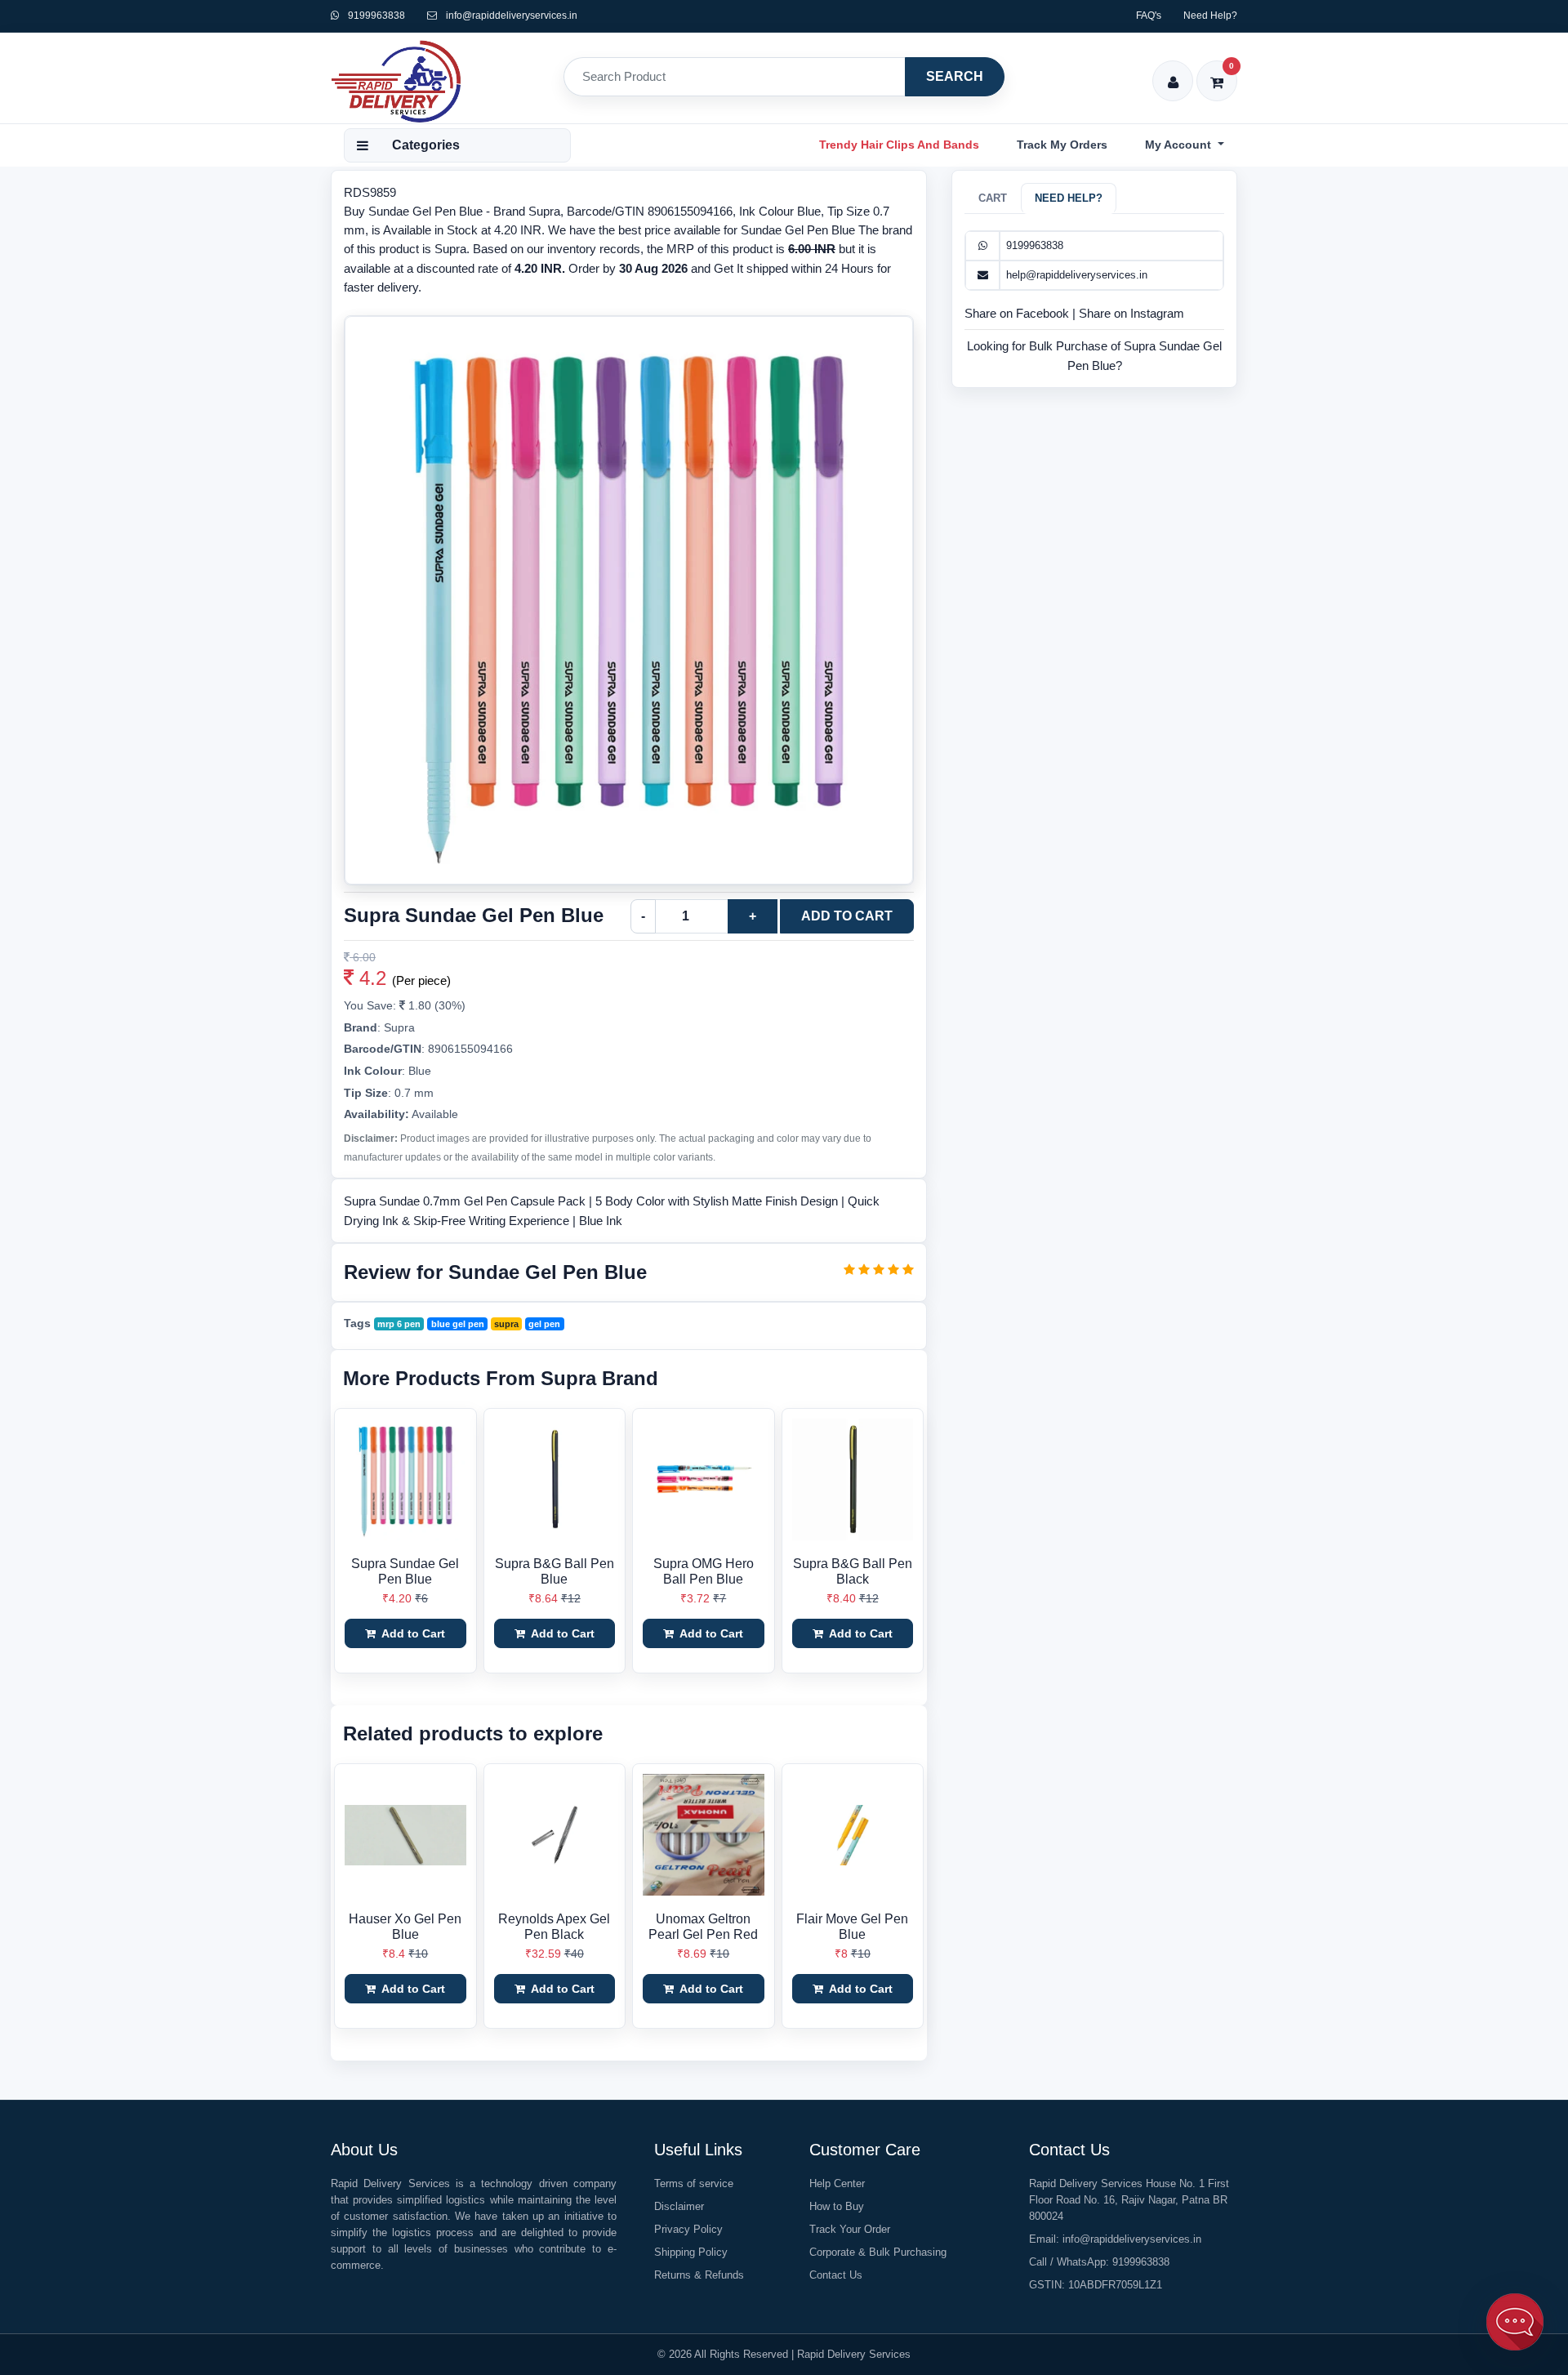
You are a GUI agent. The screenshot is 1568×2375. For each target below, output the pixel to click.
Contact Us (836, 2275)
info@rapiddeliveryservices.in (512, 16)
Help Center (837, 2183)
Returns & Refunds (699, 2275)
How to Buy (837, 2206)
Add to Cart (847, 916)
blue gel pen (458, 1324)
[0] (1217, 71)
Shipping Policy (691, 2252)
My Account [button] (1180, 145)
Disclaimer (679, 2206)
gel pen (544, 1324)
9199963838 (375, 16)
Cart (993, 198)
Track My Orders (1062, 145)
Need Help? (1210, 16)
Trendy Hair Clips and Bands (899, 145)
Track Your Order (850, 2229)
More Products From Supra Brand (501, 1378)
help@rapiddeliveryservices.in (1077, 275)
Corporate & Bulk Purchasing (878, 2252)
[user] (1173, 71)
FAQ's (1149, 16)
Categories (426, 145)
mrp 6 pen (399, 1324)
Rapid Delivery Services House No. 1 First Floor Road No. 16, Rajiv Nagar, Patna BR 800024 (1129, 2200)
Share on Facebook (1018, 313)
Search (955, 76)
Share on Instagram (1131, 313)
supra (506, 1324)
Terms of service (694, 2183)
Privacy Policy (688, 2229)
